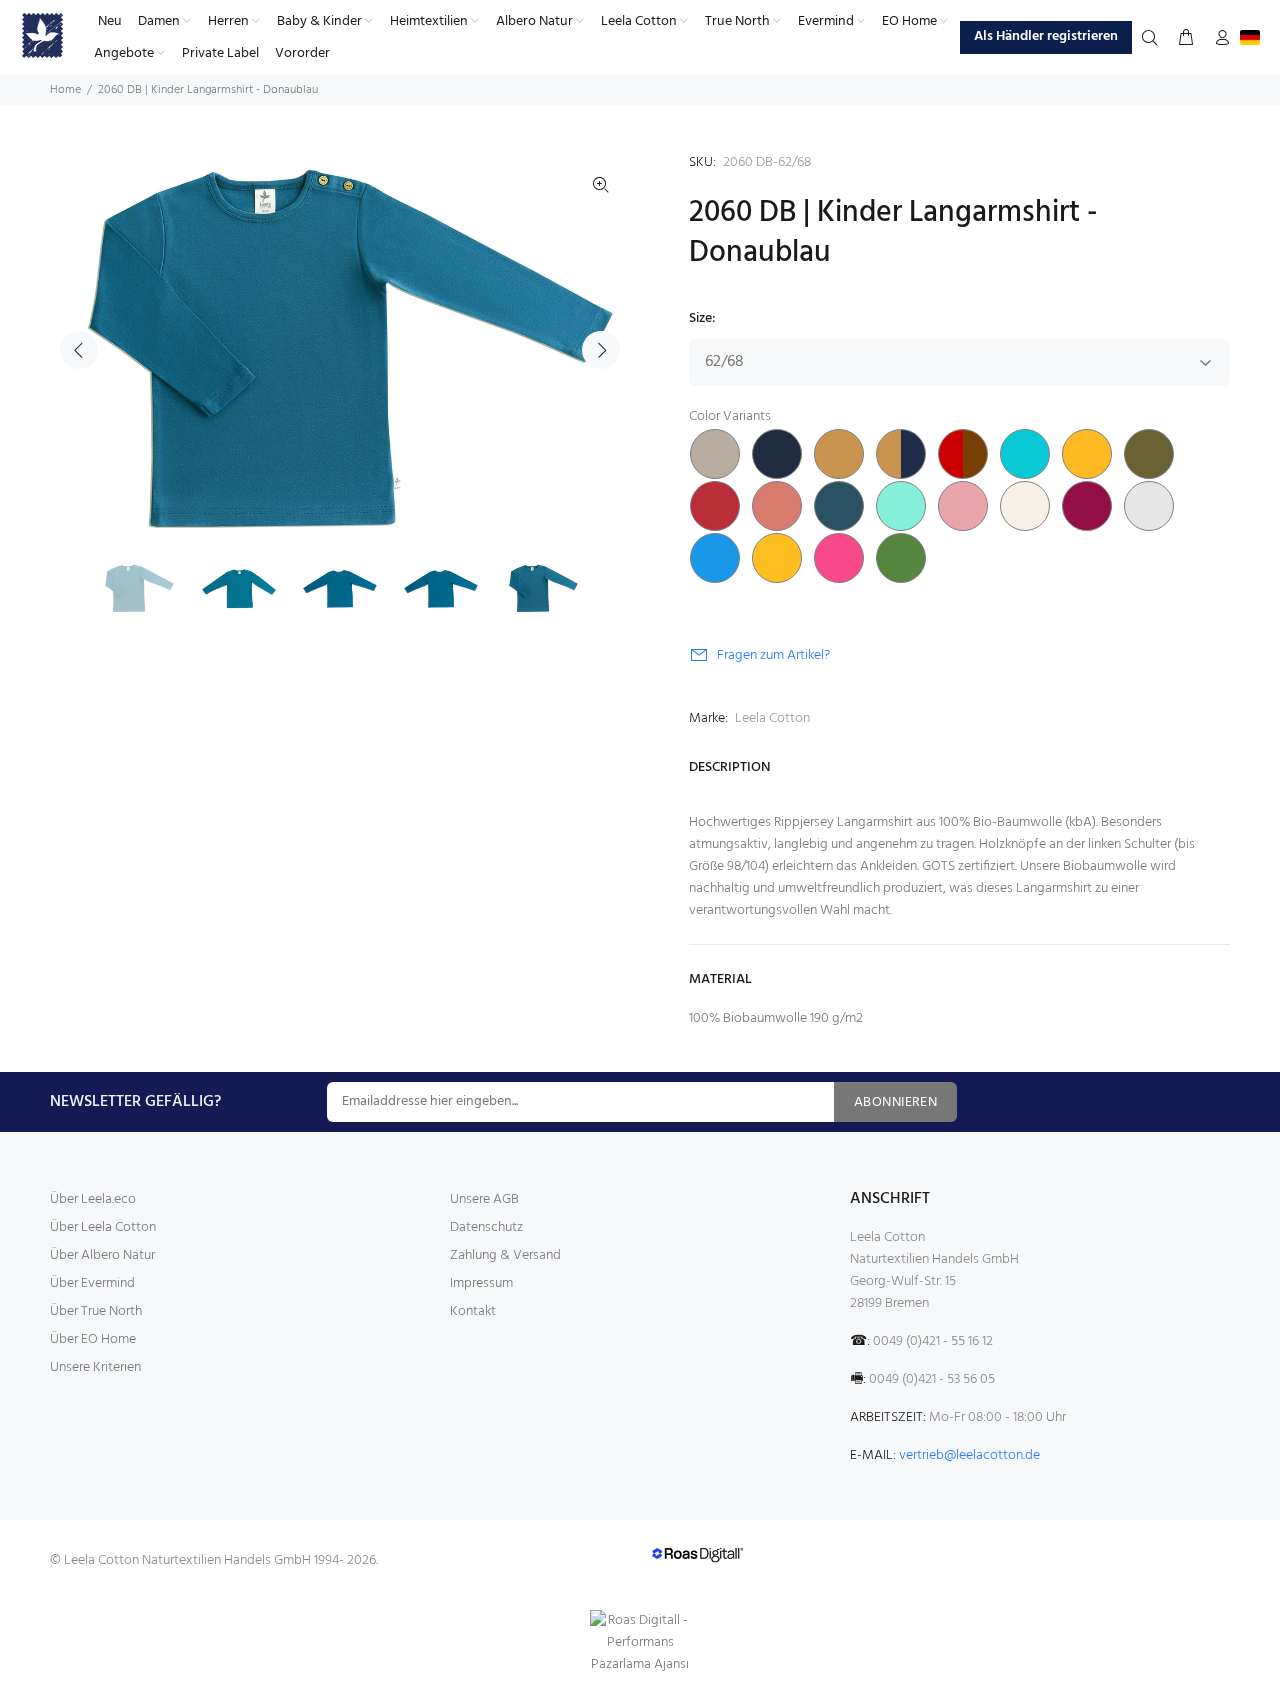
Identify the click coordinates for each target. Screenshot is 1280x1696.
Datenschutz (486, 1227)
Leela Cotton (772, 718)
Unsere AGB (484, 1199)
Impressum (481, 1283)
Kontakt (473, 1311)
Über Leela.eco (93, 1199)
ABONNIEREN (895, 1102)
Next (601, 350)
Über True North (96, 1311)
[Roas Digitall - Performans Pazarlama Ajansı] (640, 1643)
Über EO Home (93, 1339)
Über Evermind (92, 1283)
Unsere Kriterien (95, 1367)
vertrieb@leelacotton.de (969, 1455)
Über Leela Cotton (103, 1227)
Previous (79, 350)
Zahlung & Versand (505, 1255)
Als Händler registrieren (1046, 36)
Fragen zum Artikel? (773, 655)
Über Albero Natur (102, 1255)
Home (65, 90)
